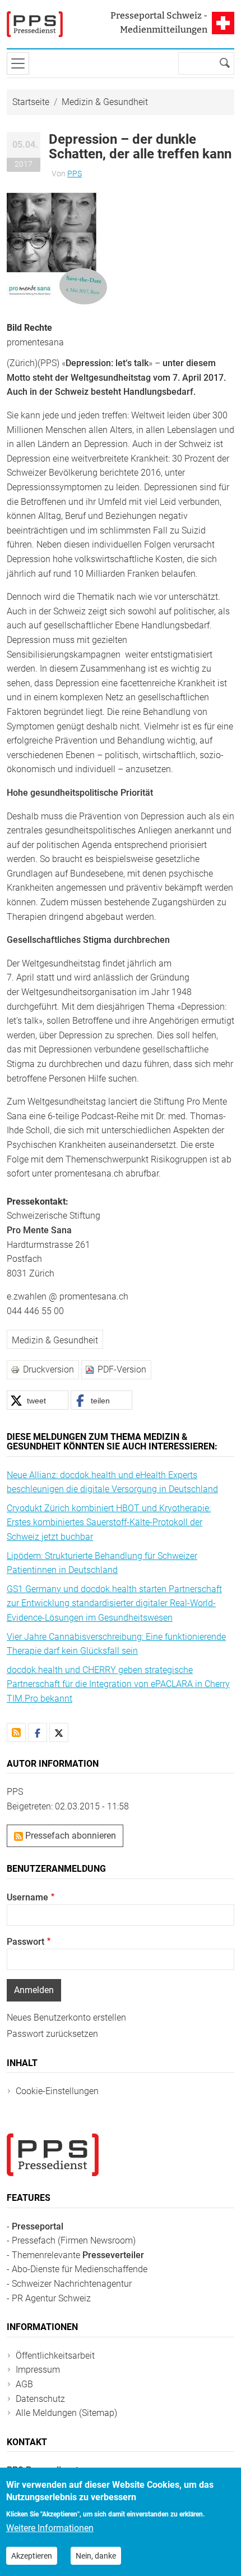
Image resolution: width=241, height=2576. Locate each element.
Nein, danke (96, 2556)
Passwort (26, 1942)
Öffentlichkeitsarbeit (55, 2356)
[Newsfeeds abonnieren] (16, 1732)
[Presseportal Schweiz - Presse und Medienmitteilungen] (35, 24)
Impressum (38, 2370)
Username (27, 1897)
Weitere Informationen (50, 2528)
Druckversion (48, 1369)
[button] (57, 250)
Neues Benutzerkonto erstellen (66, 2018)
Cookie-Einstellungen (57, 2091)
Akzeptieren (32, 2556)
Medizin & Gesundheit (105, 102)
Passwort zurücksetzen (52, 2034)
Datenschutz (40, 2399)
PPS (75, 174)
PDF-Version (122, 1369)
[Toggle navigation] (18, 63)
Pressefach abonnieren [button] (69, 1836)
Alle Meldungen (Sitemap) (66, 2413)
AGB (24, 2384)
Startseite (31, 102)
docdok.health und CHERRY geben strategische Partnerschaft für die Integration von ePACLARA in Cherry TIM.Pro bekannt (118, 1684)
